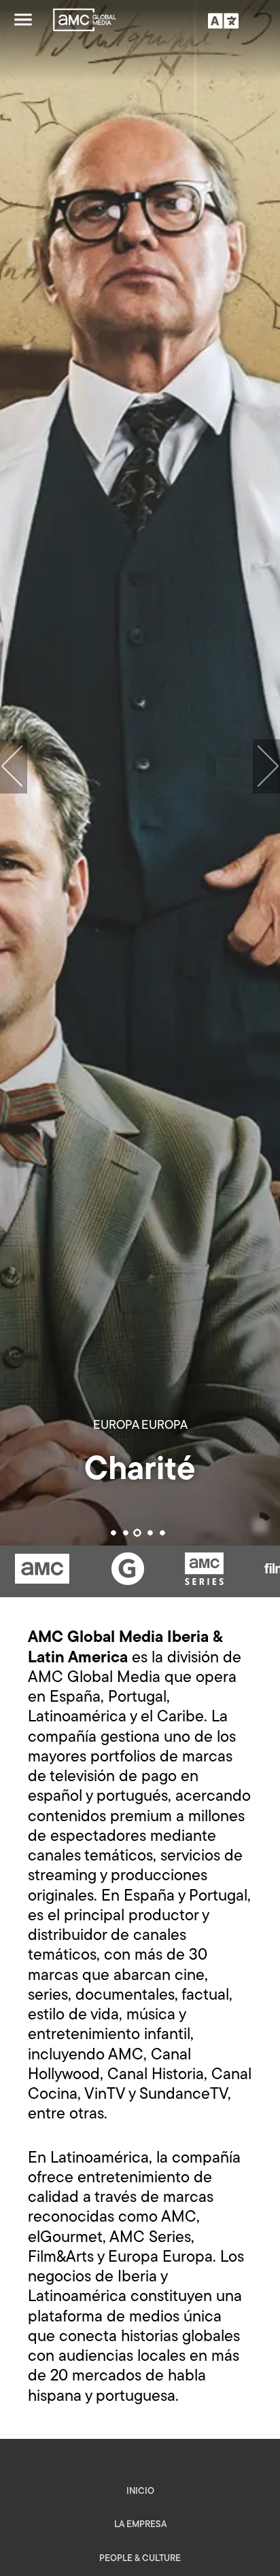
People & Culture (140, 2559)
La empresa (140, 2525)
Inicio (140, 2491)
